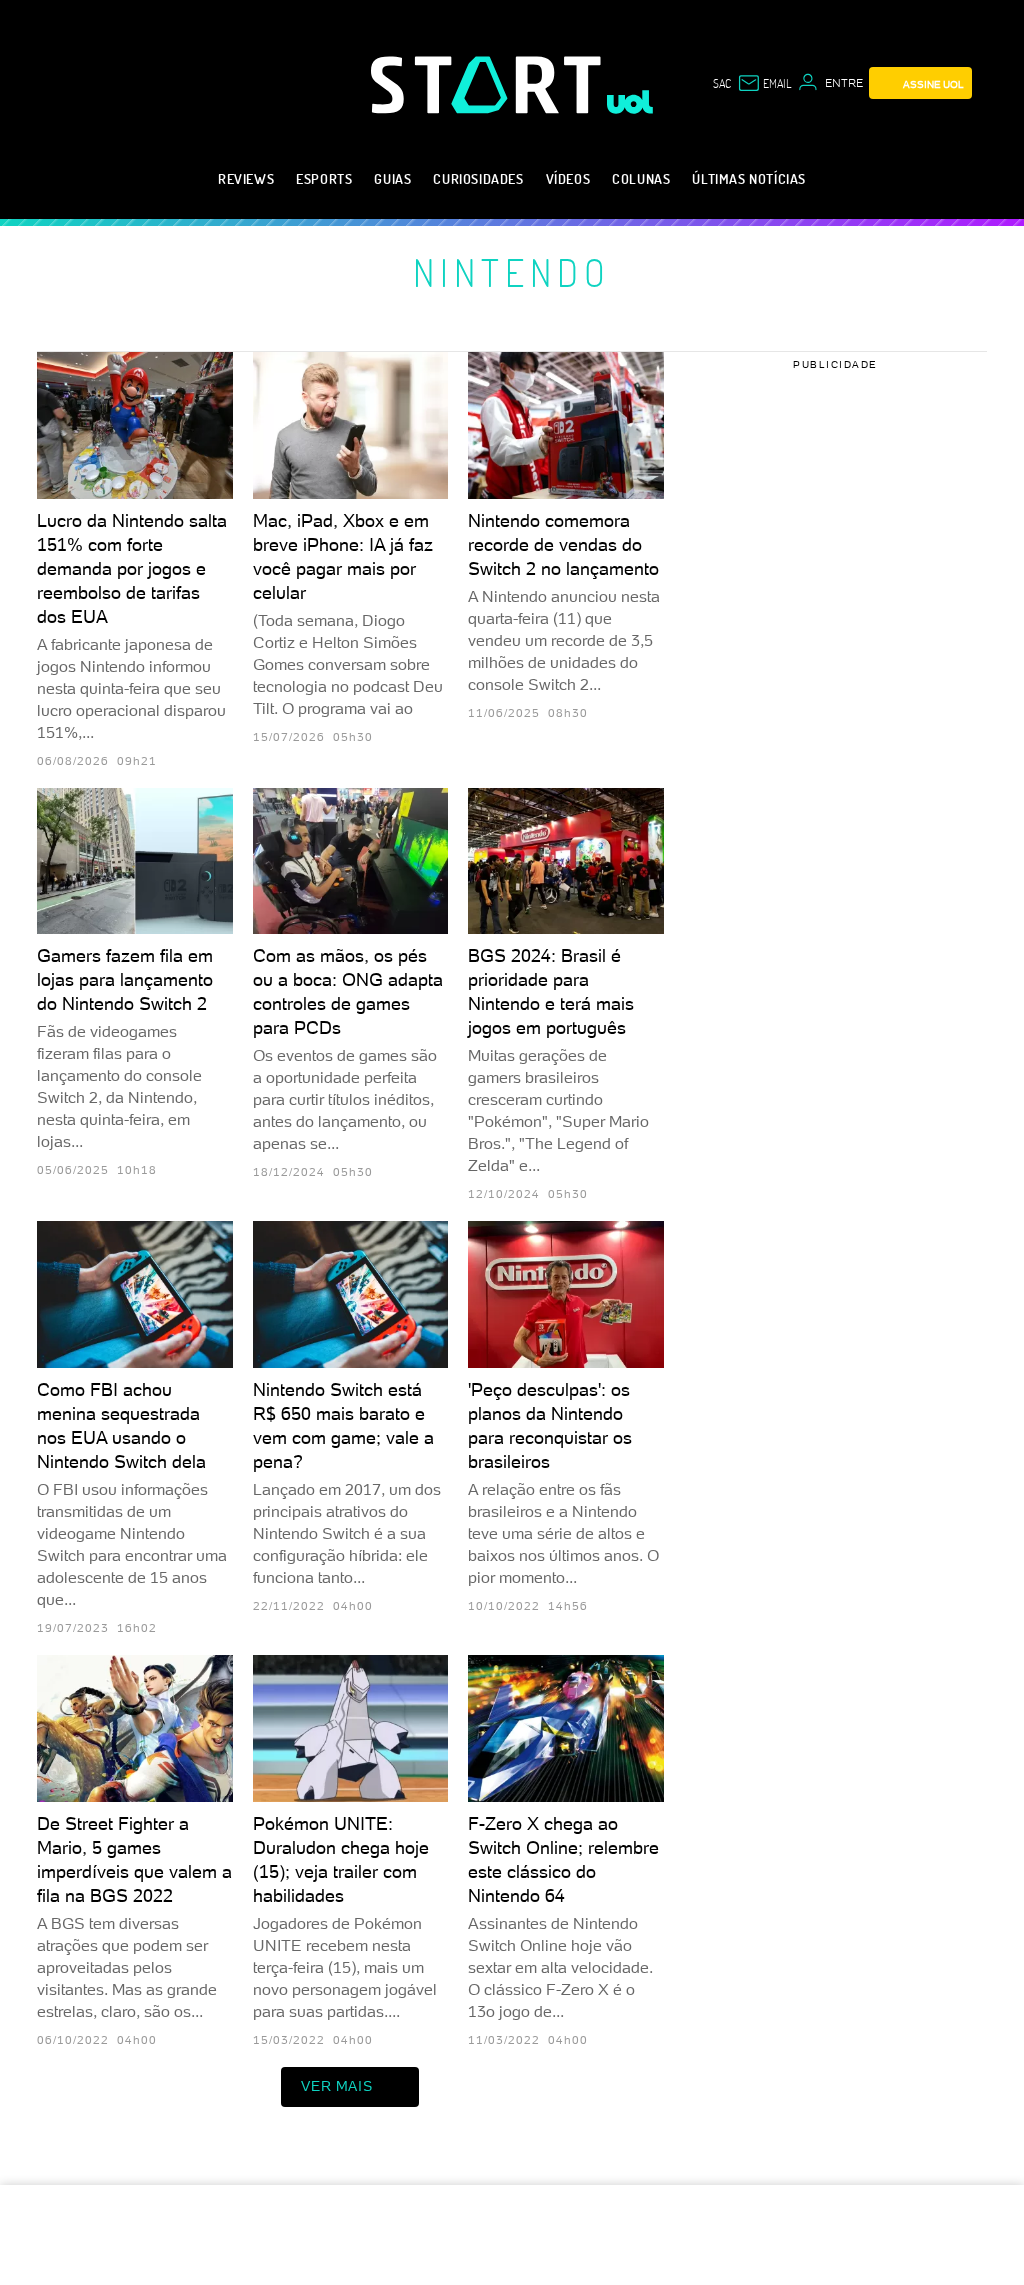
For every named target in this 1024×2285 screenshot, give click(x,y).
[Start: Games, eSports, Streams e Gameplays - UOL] (489, 84)
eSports (324, 178)
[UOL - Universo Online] (630, 102)
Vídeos (568, 178)
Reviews (246, 178)
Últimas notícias (749, 178)
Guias (392, 178)
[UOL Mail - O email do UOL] (764, 83)
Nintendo (512, 272)
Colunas (641, 178)
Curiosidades (478, 178)
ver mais (336, 2086)
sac (722, 83)
